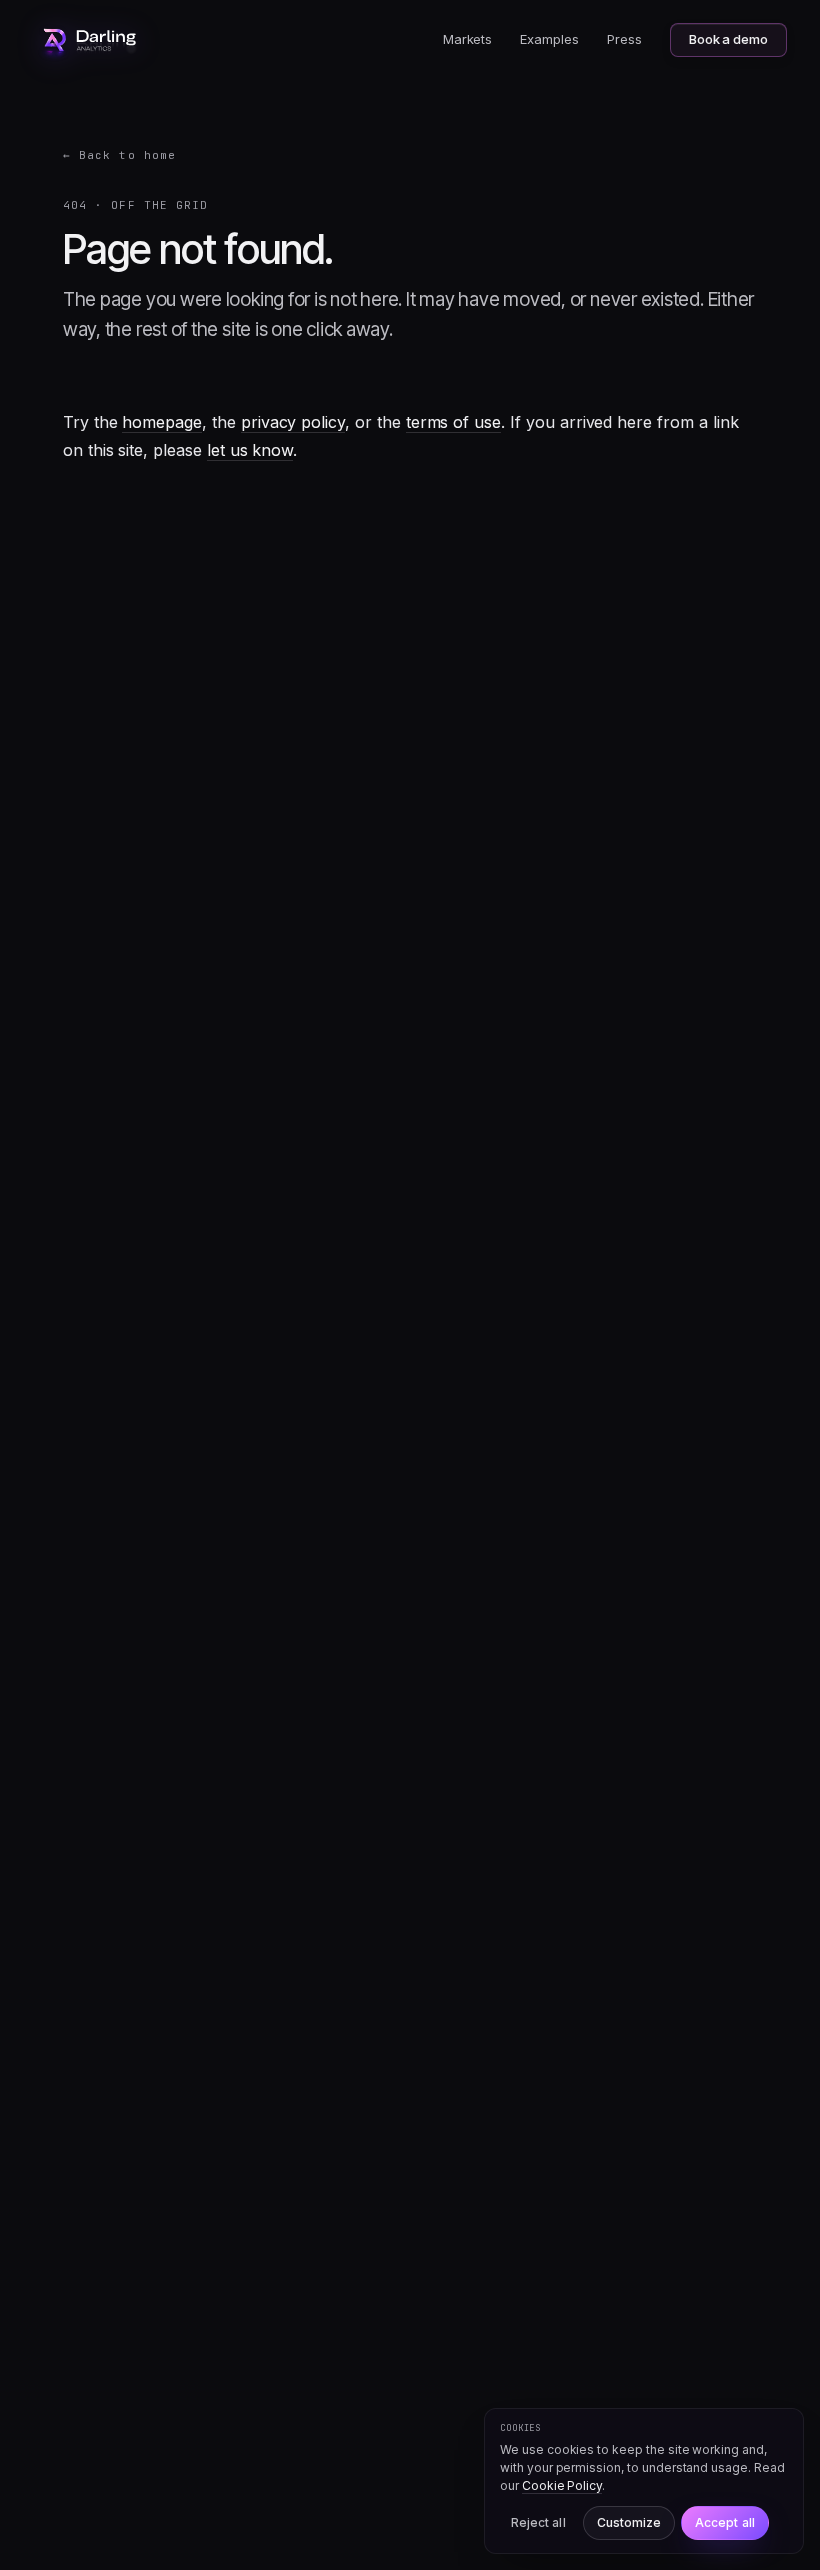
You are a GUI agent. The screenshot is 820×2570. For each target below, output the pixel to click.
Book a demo (728, 39)
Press (624, 39)
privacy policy (293, 422)
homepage (162, 422)
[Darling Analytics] (90, 40)
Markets (468, 39)
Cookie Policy (562, 2485)
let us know (250, 450)
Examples (549, 39)
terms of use (453, 422)
